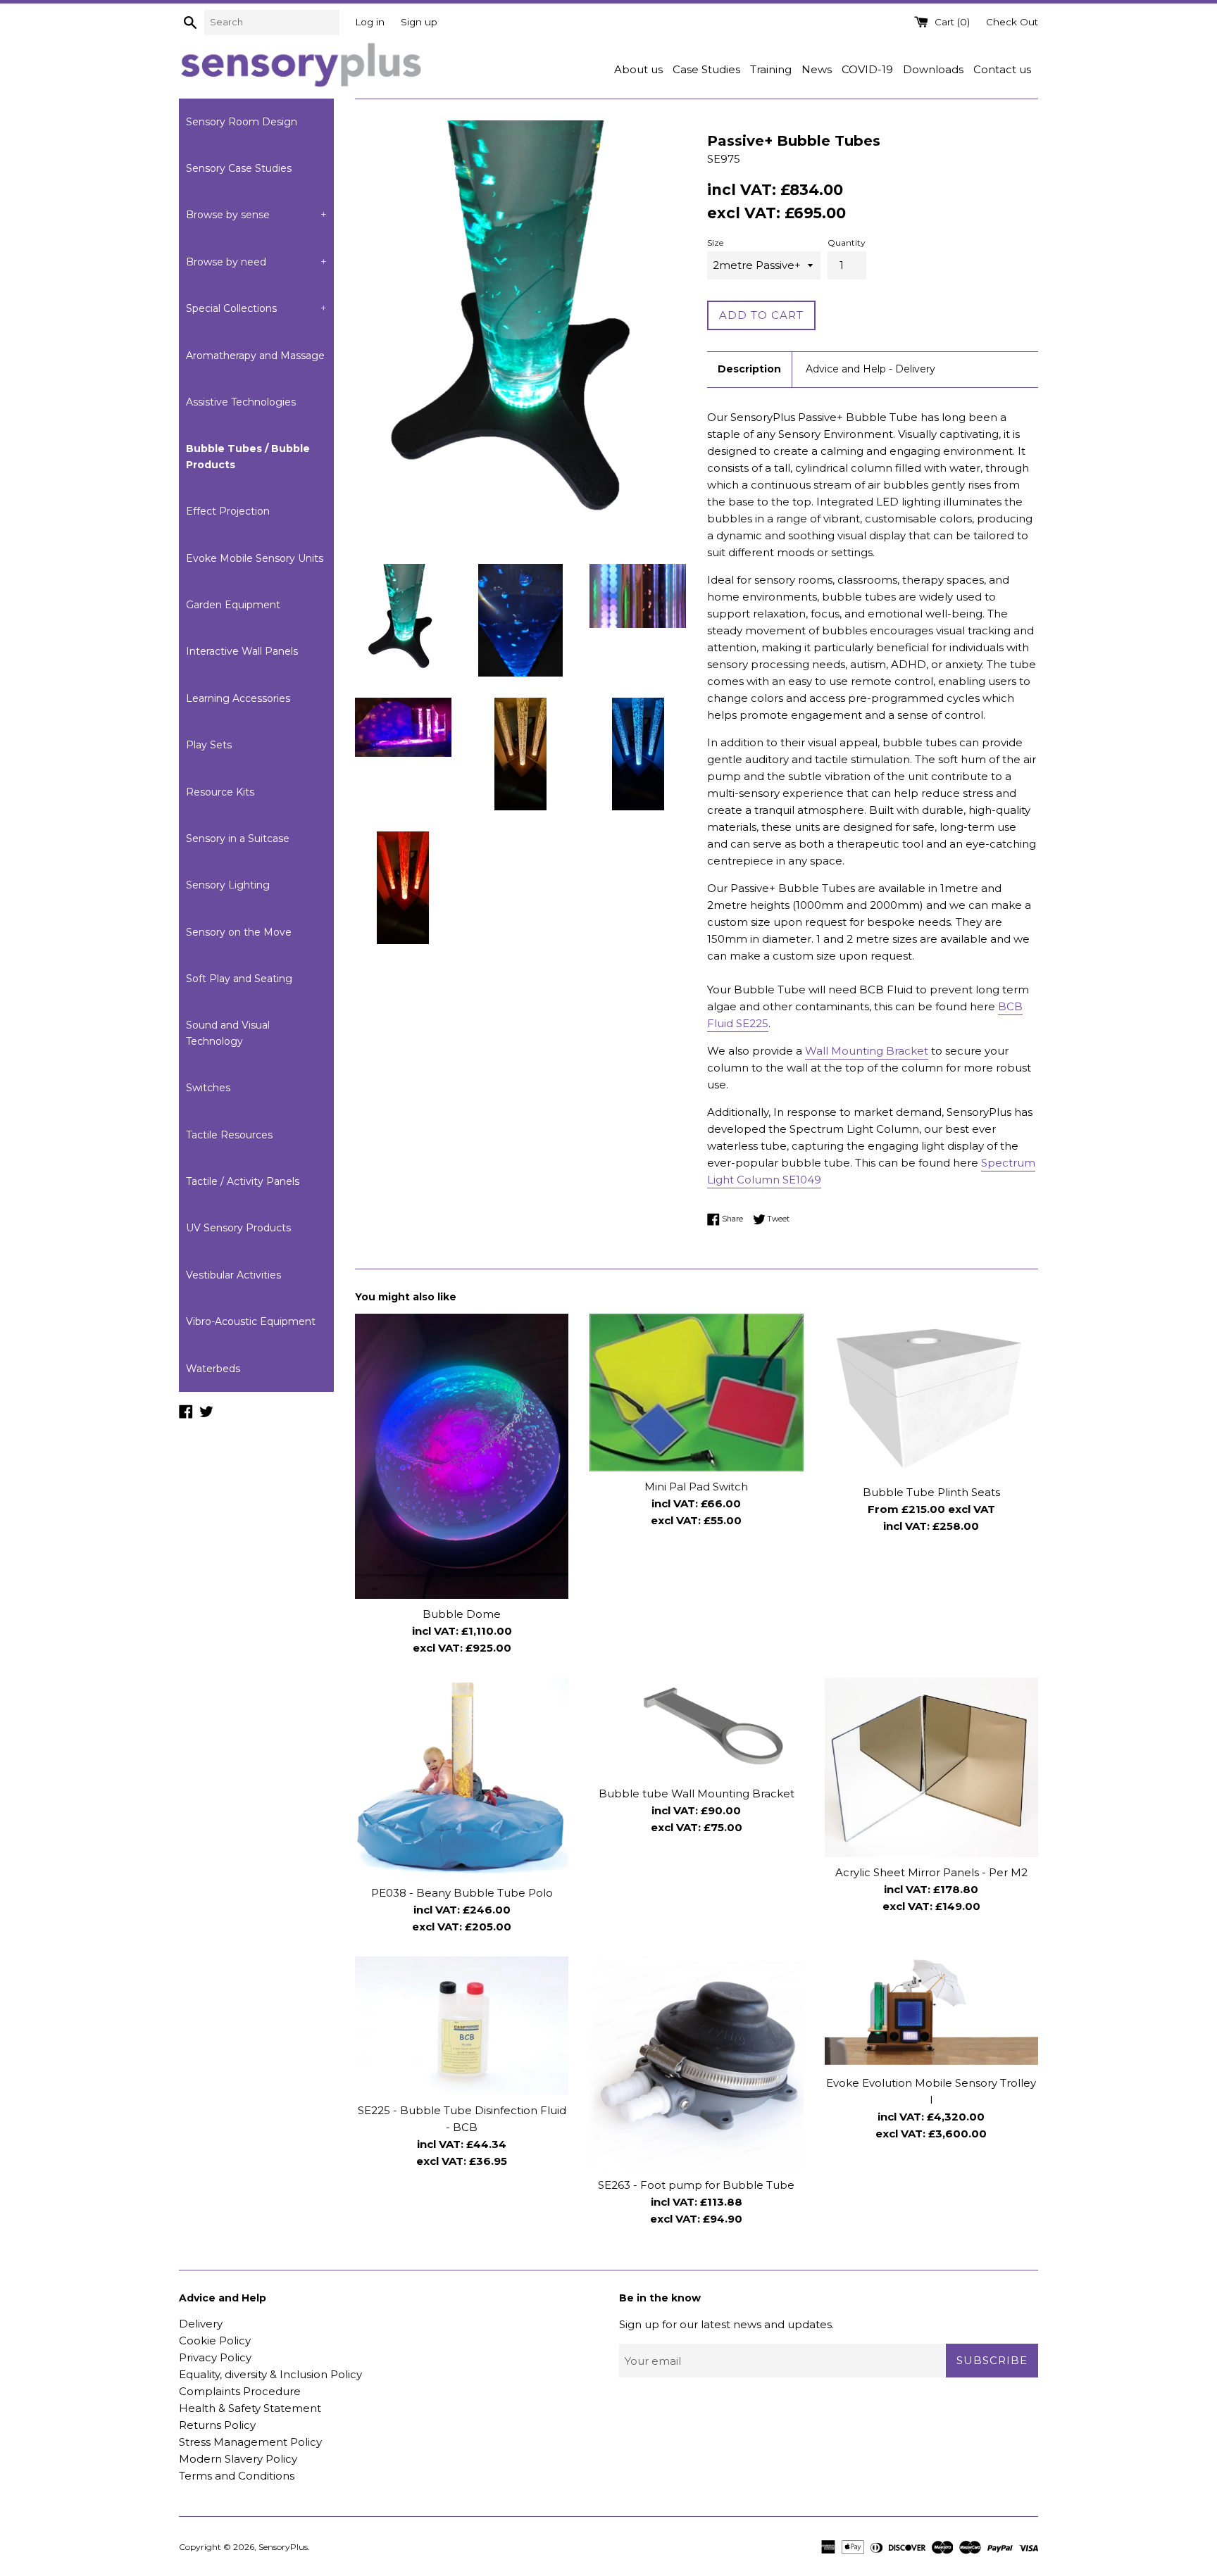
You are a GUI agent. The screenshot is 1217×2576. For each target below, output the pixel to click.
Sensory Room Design (242, 122)
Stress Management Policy (250, 2442)
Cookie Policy (215, 2341)
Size (715, 243)
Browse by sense (256, 215)
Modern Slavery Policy (238, 2459)
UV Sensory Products (238, 1228)
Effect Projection (228, 511)
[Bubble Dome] (462, 1456)
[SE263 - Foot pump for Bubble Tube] (696, 2063)
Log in (370, 22)
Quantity (847, 243)
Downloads (933, 69)
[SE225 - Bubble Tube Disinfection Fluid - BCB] (462, 2026)
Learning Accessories (238, 698)
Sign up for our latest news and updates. (726, 2324)
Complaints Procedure (240, 2391)
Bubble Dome (462, 1614)
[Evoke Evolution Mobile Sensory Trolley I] (931, 2012)
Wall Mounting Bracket (867, 1051)
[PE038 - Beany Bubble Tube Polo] (462, 1778)
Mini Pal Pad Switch (696, 1487)
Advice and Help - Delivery (870, 369)
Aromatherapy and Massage (255, 356)
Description (749, 369)
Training (771, 69)
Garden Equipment (233, 605)
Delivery (201, 2324)
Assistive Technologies (241, 402)
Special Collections (256, 308)
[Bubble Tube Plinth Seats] (931, 1395)
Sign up (419, 22)
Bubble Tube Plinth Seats (931, 1492)
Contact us (1002, 69)
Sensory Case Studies (239, 168)
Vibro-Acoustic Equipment (251, 1321)
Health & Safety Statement (250, 2408)
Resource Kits (220, 792)
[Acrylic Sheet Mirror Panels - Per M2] (931, 1767)
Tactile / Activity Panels (243, 1181)
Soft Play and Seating (239, 979)
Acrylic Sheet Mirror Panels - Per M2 (931, 1872)
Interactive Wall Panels (242, 651)
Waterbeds (213, 1369)
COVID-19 (867, 69)
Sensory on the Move (239, 932)
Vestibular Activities (233, 1275)
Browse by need (256, 262)
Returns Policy (217, 2425)
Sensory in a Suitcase (238, 838)
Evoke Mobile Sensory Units (255, 558)
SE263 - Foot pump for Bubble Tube (696, 2185)
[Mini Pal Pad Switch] (696, 1393)
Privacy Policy (215, 2357)
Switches (208, 1088)
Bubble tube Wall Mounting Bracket (697, 1793)
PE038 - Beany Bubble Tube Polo (462, 1893)
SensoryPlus (283, 2547)
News (817, 69)
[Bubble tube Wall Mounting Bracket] (696, 1728)
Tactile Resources (229, 1135)
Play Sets (209, 745)
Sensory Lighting (228, 885)
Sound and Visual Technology (228, 1033)
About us (638, 69)
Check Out (1012, 22)
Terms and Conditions (237, 2476)
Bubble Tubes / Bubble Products (248, 456)
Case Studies (706, 69)
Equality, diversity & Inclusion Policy (270, 2374)
